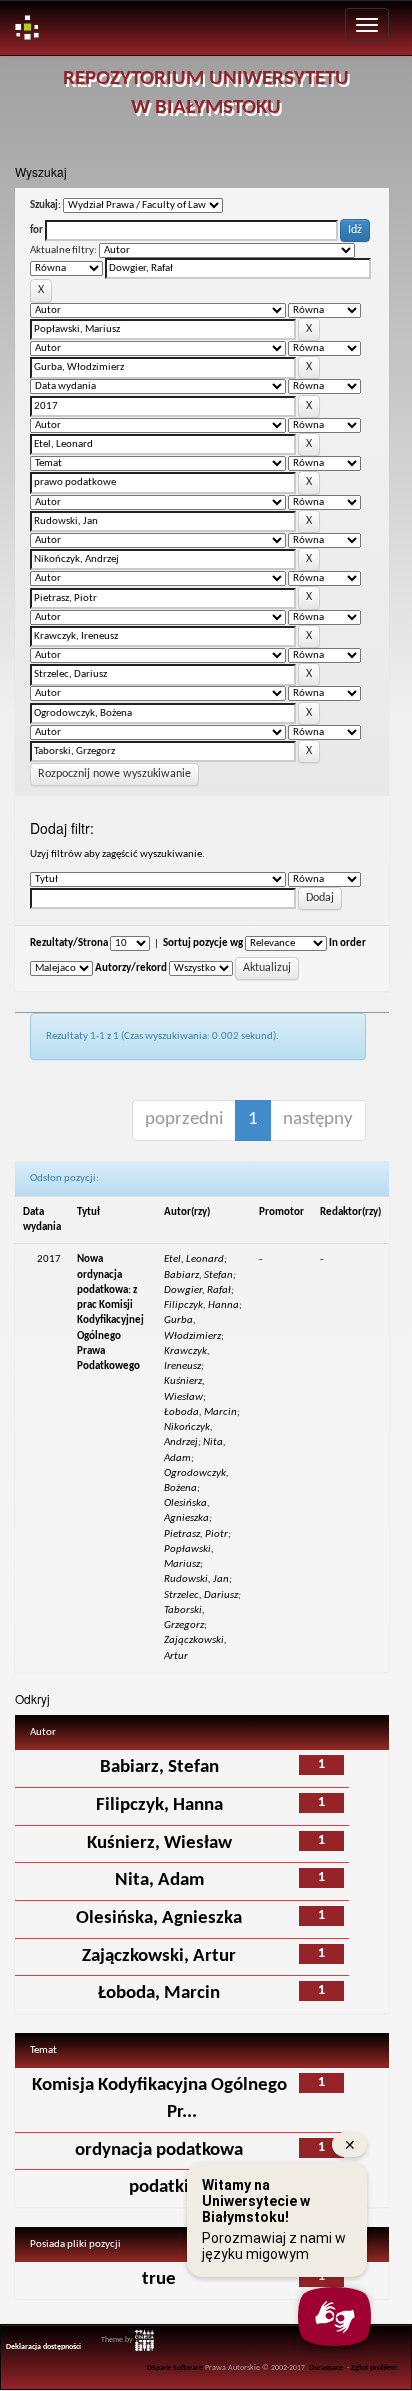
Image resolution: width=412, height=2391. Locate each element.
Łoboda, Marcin (159, 1993)
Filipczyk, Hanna (159, 1805)
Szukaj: (45, 205)
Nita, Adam (159, 1880)
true (159, 2279)
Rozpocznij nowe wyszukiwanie (114, 774)
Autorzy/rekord (131, 968)
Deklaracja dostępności (43, 2347)
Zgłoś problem (374, 2368)
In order (347, 943)
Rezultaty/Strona (69, 943)
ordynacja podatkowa (159, 2150)
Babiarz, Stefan (159, 1767)
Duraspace (326, 2368)
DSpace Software (175, 2368)
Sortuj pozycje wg (203, 943)
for (36, 230)
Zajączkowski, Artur (159, 1956)
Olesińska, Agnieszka (159, 1918)
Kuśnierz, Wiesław (159, 1843)
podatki (159, 2187)
